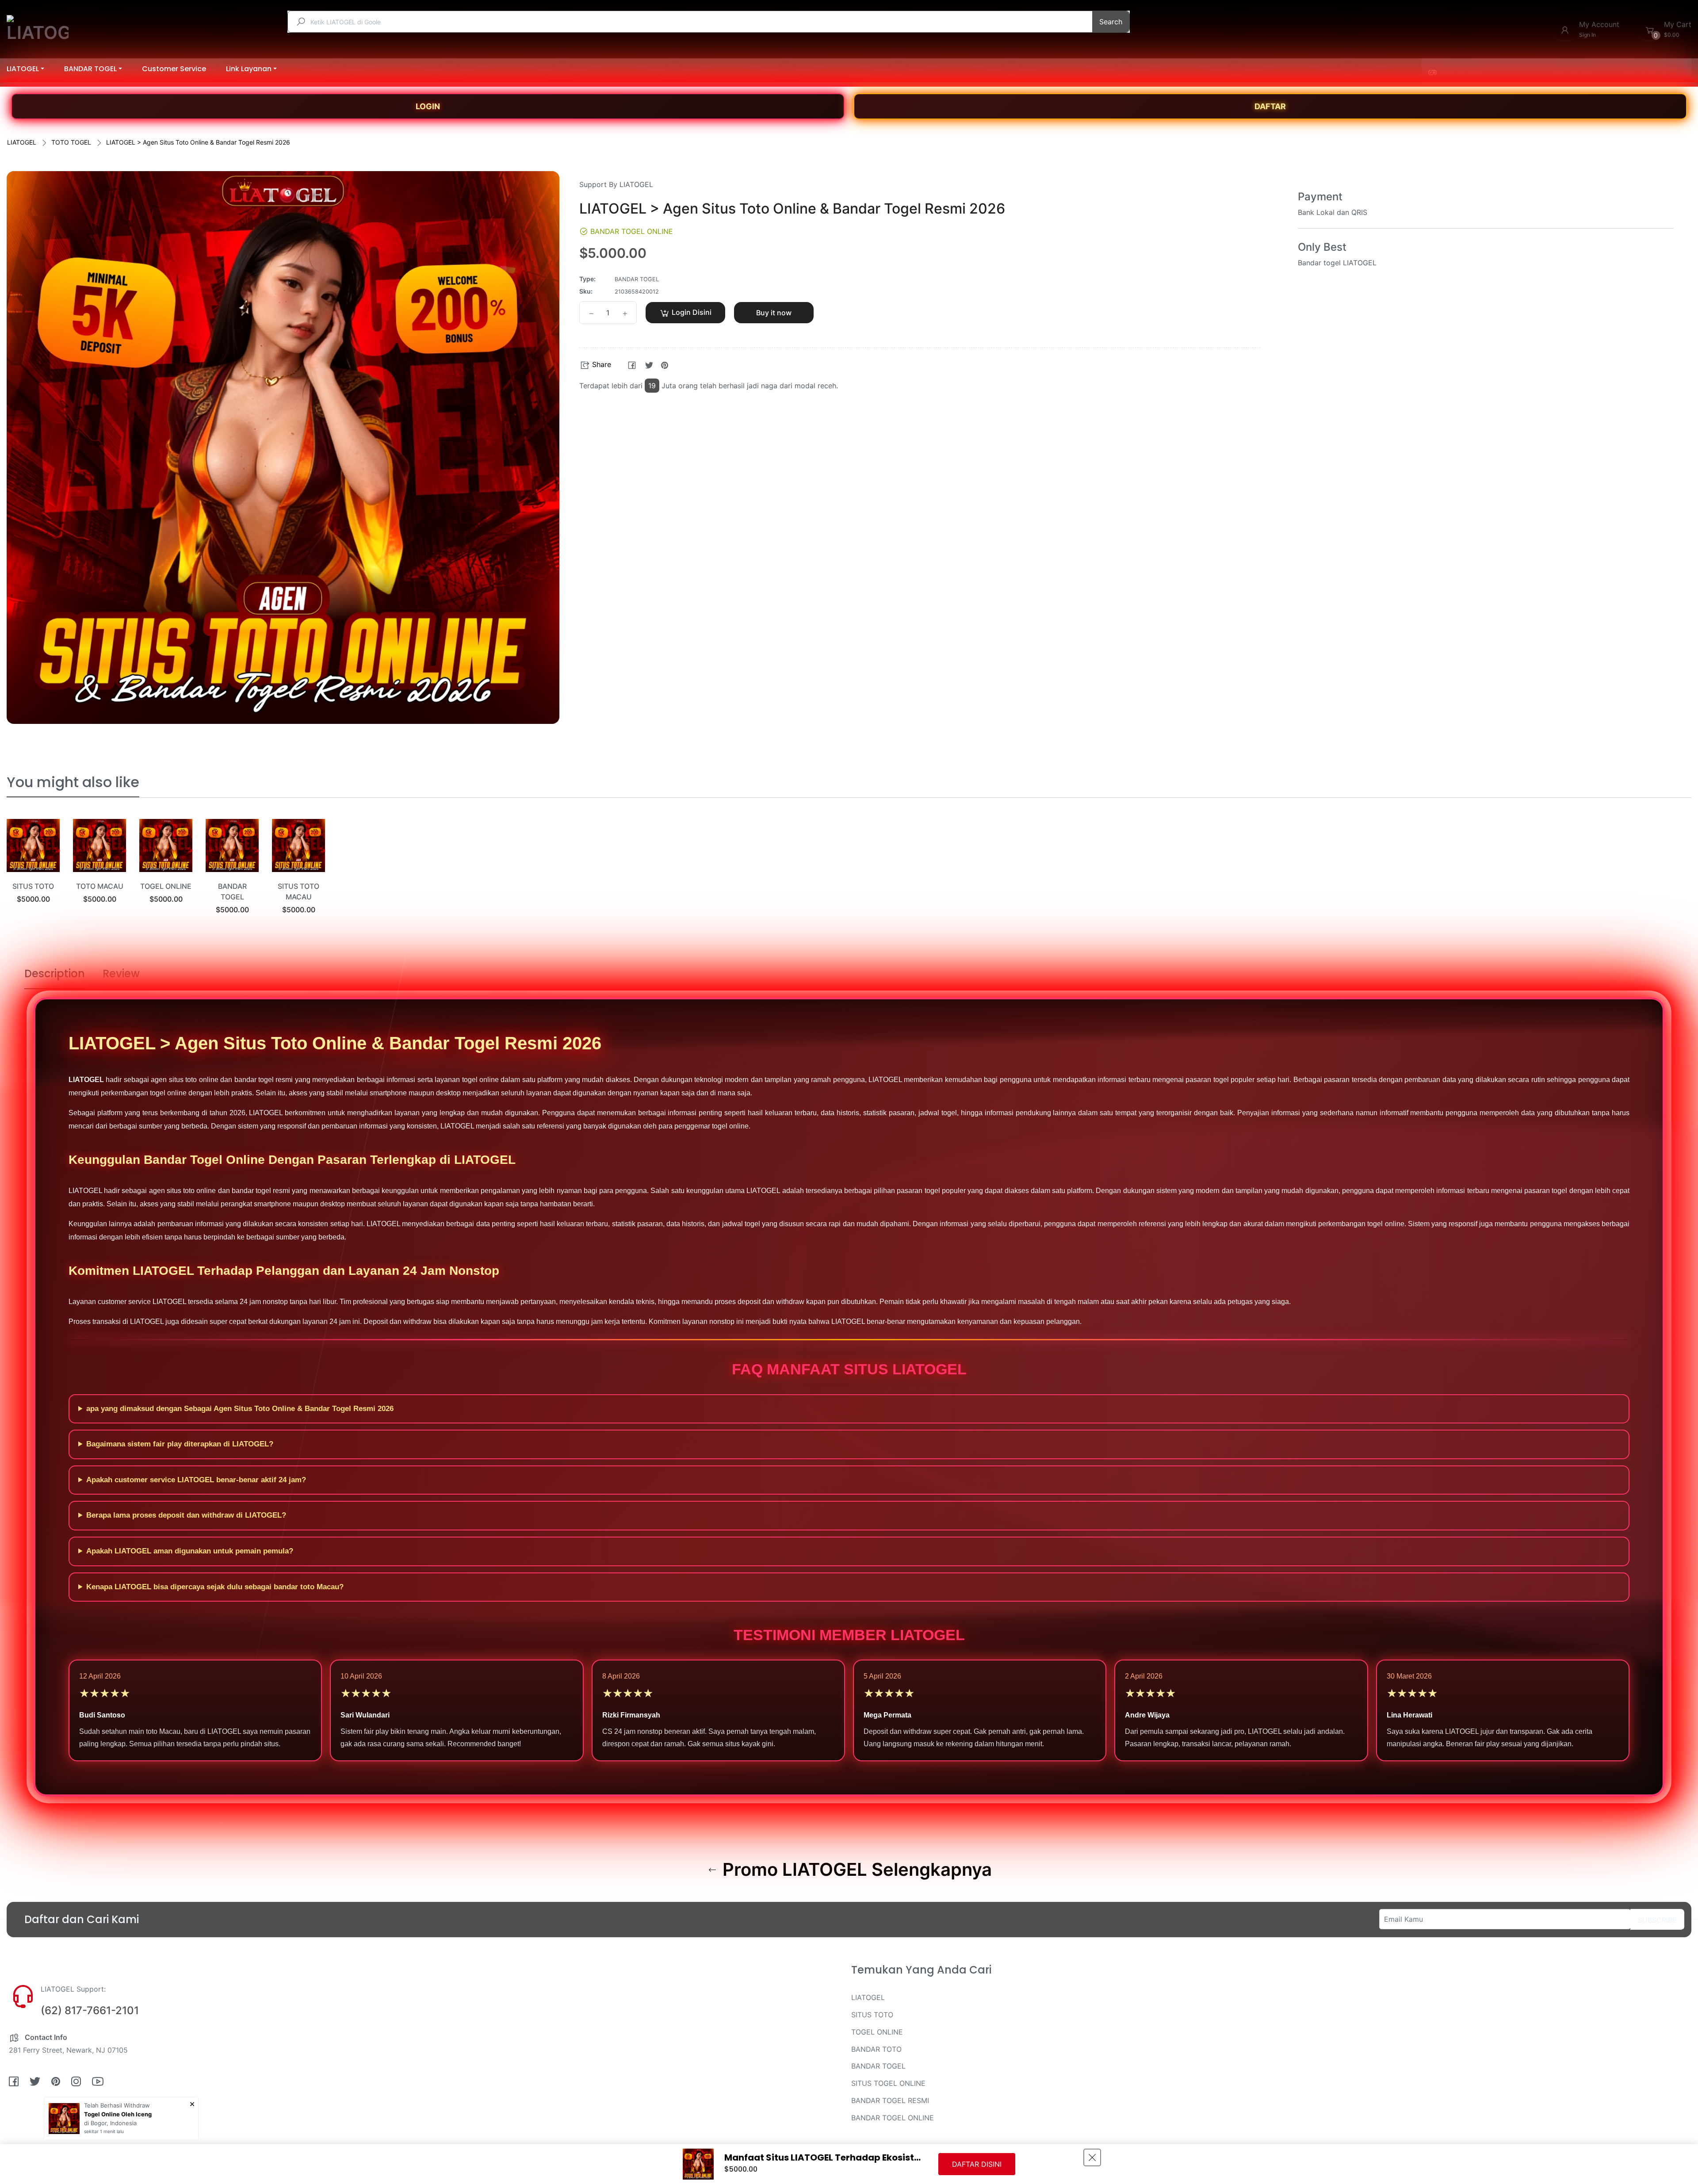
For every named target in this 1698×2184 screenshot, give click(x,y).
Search (1111, 22)
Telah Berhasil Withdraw (117, 2105)
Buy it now (774, 313)
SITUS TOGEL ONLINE (888, 2083)
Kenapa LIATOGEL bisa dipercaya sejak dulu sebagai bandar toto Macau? (215, 1587)
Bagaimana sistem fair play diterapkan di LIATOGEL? (180, 1444)
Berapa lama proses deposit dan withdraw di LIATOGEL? (186, 1515)
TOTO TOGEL (71, 142)
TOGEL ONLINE (166, 886)
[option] (33, 872)
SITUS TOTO (33, 886)
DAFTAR (1270, 106)
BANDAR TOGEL (878, 2066)
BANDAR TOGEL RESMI (890, 2100)
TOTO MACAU (100, 886)
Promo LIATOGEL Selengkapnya (855, 1870)
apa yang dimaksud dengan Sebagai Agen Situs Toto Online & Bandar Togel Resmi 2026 (240, 1409)
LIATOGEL (22, 142)
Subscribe (1657, 1920)
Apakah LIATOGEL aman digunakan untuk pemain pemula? (190, 1551)
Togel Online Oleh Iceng (118, 2114)
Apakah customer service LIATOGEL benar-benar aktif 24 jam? (196, 1480)
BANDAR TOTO (876, 2049)
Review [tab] (121, 973)
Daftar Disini (977, 2164)
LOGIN (428, 106)
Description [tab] (55, 973)
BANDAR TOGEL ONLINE (893, 2118)
